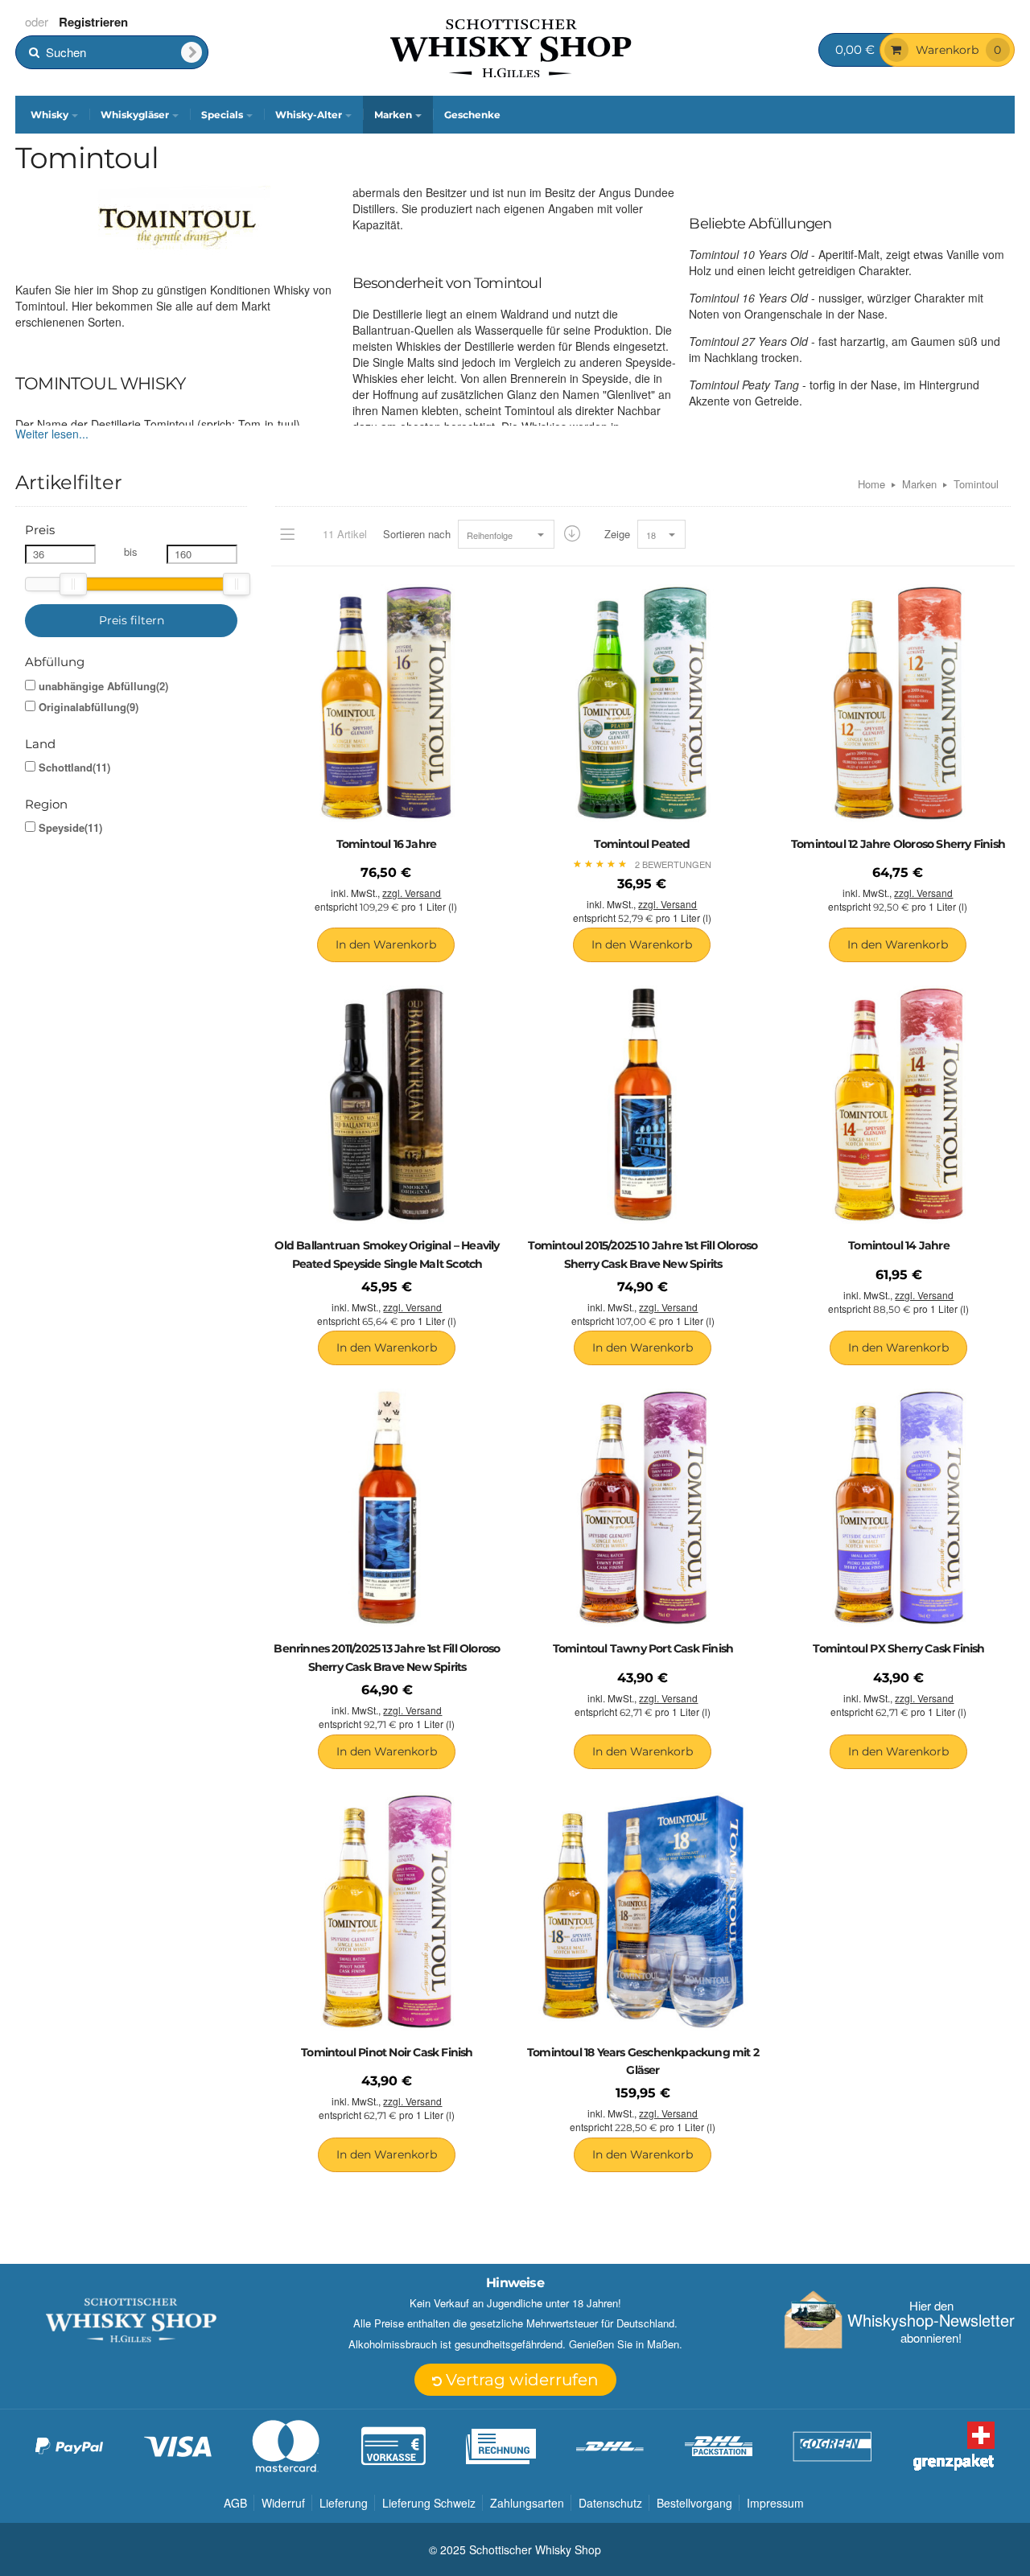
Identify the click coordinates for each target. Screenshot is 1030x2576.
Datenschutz (610, 2503)
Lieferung (344, 2503)
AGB (235, 2503)
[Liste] (287, 534)
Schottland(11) (74, 767)
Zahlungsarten (527, 2503)
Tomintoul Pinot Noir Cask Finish (387, 2052)
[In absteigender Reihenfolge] (572, 534)
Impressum (775, 2503)
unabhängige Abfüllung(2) (103, 686)
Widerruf (283, 2503)
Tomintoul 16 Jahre (387, 844)
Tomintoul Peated (642, 844)
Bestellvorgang (694, 2503)
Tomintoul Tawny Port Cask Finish (643, 1648)
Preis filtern (132, 620)
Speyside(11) (70, 828)
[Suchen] (192, 52)
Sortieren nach (417, 534)
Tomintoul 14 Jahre (899, 1245)
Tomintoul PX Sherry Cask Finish (898, 1648)
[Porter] (511, 47)
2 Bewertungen (673, 864)
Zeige (617, 534)
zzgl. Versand (412, 893)
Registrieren (93, 22)
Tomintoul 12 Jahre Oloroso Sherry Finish (898, 844)
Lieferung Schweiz (429, 2503)
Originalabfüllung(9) (89, 707)
